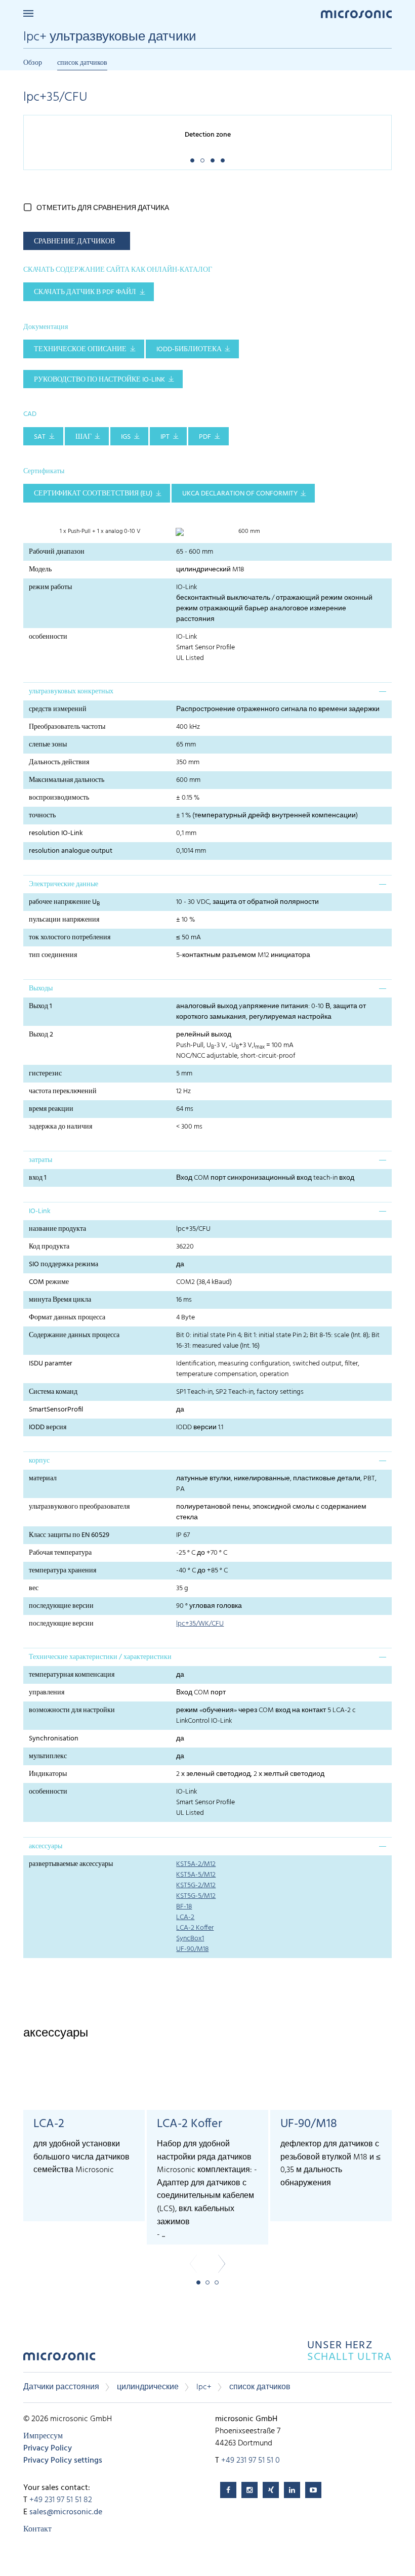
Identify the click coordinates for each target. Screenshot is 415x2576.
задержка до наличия (60, 1127)
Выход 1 (40, 1006)
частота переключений (63, 1091)
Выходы (41, 989)
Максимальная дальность (67, 780)
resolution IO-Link (56, 833)
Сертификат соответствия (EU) (93, 494)
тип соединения (53, 955)
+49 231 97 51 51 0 (251, 2461)
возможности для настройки (72, 1710)
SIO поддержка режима (64, 1264)
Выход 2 (41, 1035)
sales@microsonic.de (66, 2512)
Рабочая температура (60, 1553)
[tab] (207, 691)
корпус (39, 1461)
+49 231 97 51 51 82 (61, 2500)
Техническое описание (80, 349)
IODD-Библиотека (189, 349)
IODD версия (48, 1427)
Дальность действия (59, 762)
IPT (165, 437)
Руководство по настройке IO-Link (99, 380)
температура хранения (63, 1571)
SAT (40, 437)
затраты (40, 1160)
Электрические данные (64, 884)
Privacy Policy (48, 2448)
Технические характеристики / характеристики (100, 1657)
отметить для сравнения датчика (103, 208)
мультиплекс (48, 1756)
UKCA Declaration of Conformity (240, 494)
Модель (40, 570)
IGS (126, 437)
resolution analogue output (71, 851)
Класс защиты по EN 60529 (69, 1535)
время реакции (51, 1109)
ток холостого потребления (70, 938)
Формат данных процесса (67, 1318)
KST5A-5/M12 (196, 1875)
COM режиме (49, 1282)
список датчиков (82, 63)
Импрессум (43, 2436)
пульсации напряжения (64, 920)
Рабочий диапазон (57, 552)
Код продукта (49, 1247)
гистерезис (45, 1074)
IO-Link (40, 1211)
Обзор (33, 63)
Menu (28, 13)
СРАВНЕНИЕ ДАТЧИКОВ (74, 242)
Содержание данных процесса (74, 1335)
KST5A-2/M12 (196, 1864)
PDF (205, 437)
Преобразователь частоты (67, 727)
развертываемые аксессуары (71, 1864)
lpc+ (204, 2387)
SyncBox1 (190, 1939)
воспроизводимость (59, 798)
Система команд (53, 1392)
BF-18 (184, 1907)
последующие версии (61, 1606)
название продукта (57, 1229)
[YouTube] (313, 2490)
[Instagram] (250, 2490)
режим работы (50, 587)
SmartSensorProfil (56, 1410)
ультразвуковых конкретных (71, 692)
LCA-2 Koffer (195, 1928)
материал (43, 1479)
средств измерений (58, 709)
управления (47, 1693)
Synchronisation (54, 1739)
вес (34, 1588)
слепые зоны (48, 745)
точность (42, 816)
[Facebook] (228, 2490)
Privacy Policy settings (63, 2461)
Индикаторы (48, 1774)
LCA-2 (185, 1917)
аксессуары (46, 1846)
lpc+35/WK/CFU (200, 1624)
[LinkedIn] (292, 2490)
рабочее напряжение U (64, 902)
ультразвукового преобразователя (79, 1507)
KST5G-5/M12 (196, 1896)
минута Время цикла (60, 1300)
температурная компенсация (72, 1675)
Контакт (37, 2529)
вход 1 (38, 1178)
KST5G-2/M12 (196, 1885)
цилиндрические (148, 2387)
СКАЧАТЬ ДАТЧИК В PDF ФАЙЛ (85, 292)
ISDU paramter (51, 1364)
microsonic (59, 2359)
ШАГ (84, 437)
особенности (48, 637)
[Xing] (271, 2490)
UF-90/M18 (192, 1949)
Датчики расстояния (61, 2387)
